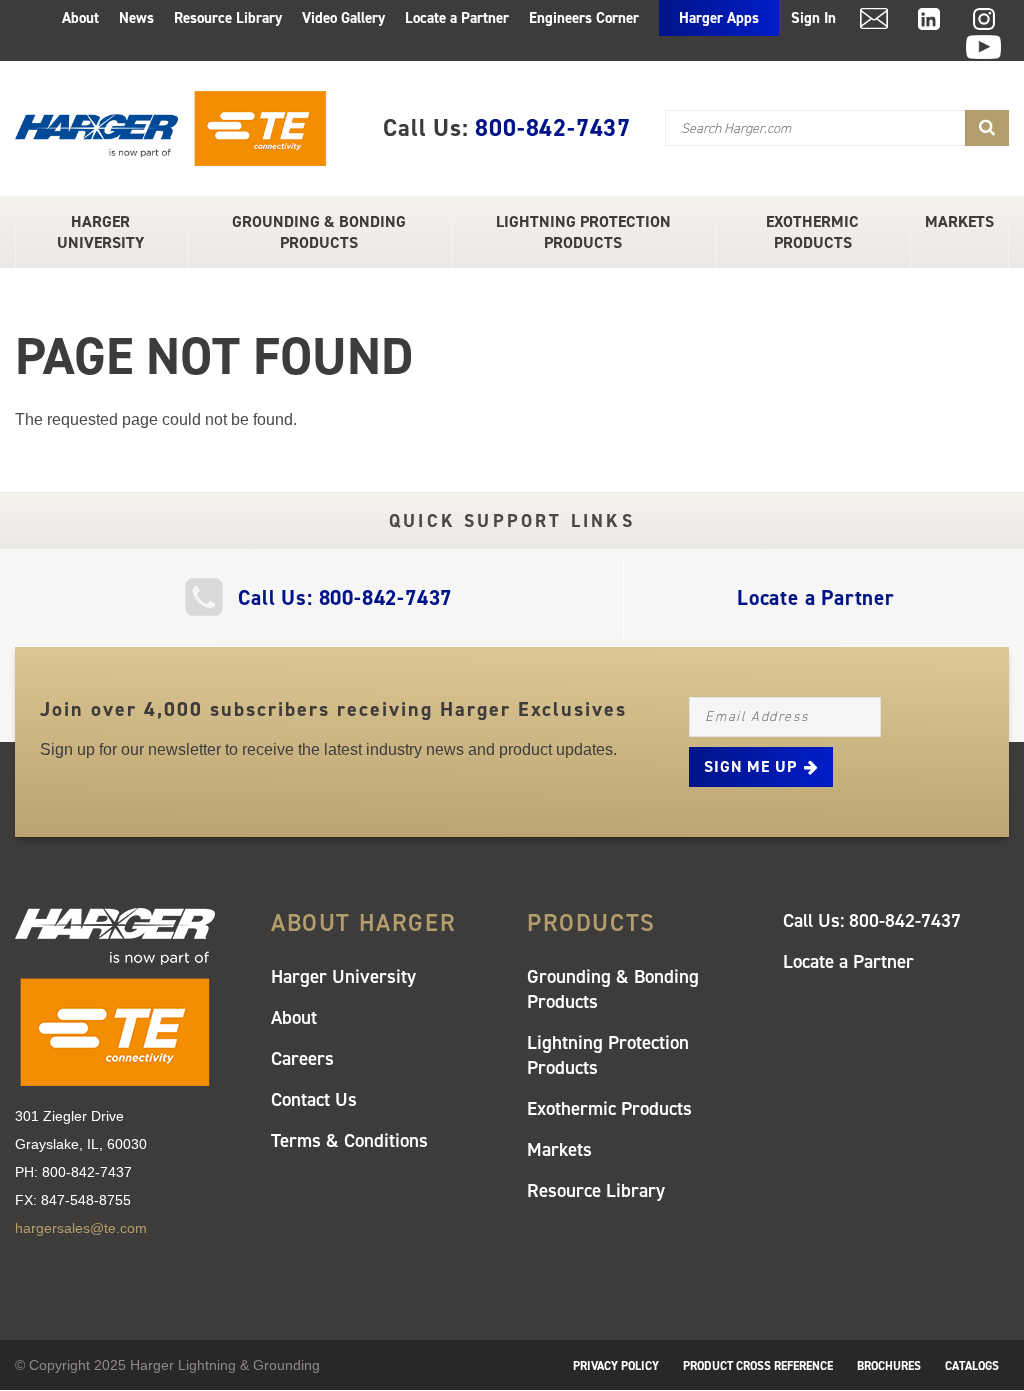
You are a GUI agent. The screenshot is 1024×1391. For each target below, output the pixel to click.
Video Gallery (343, 18)
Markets (959, 221)
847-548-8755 (86, 1200)
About (80, 18)
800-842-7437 (553, 128)
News (136, 18)
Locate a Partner (457, 18)
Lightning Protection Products (583, 232)
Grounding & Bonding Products (319, 232)
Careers (302, 1058)
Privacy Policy (616, 1366)
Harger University (100, 232)
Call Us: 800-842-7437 (345, 598)
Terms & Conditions (349, 1140)
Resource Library (228, 18)
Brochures (889, 1366)
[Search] (987, 128)
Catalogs (972, 1366)
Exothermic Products (812, 232)
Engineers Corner (584, 18)
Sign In (813, 18)
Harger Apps (719, 18)
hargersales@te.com (81, 1228)
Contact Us (314, 1099)
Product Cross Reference (758, 1366)
